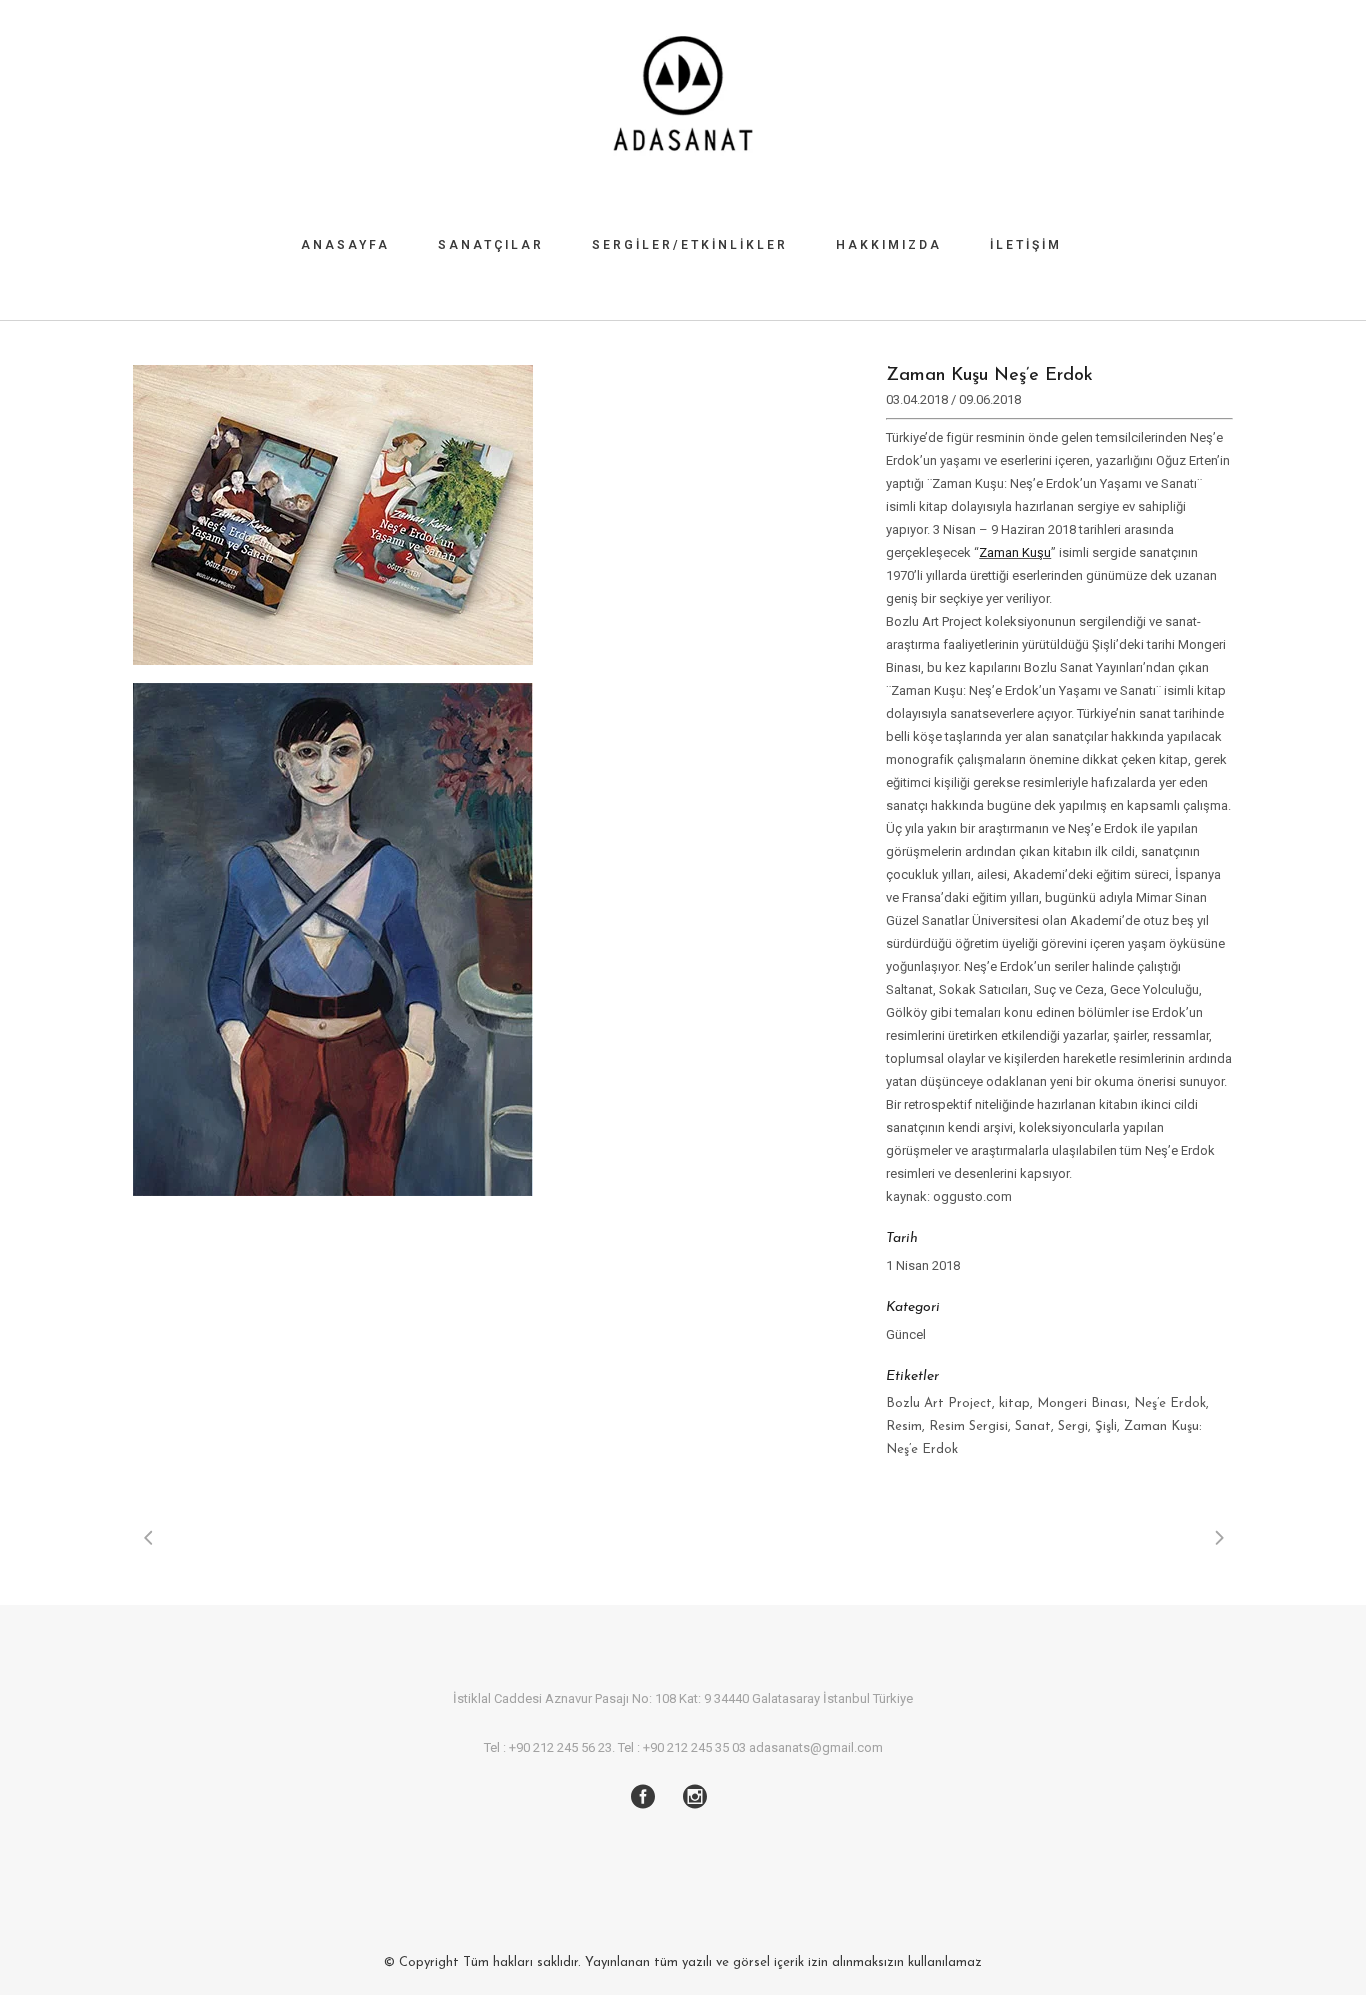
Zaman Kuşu (1015, 552)
